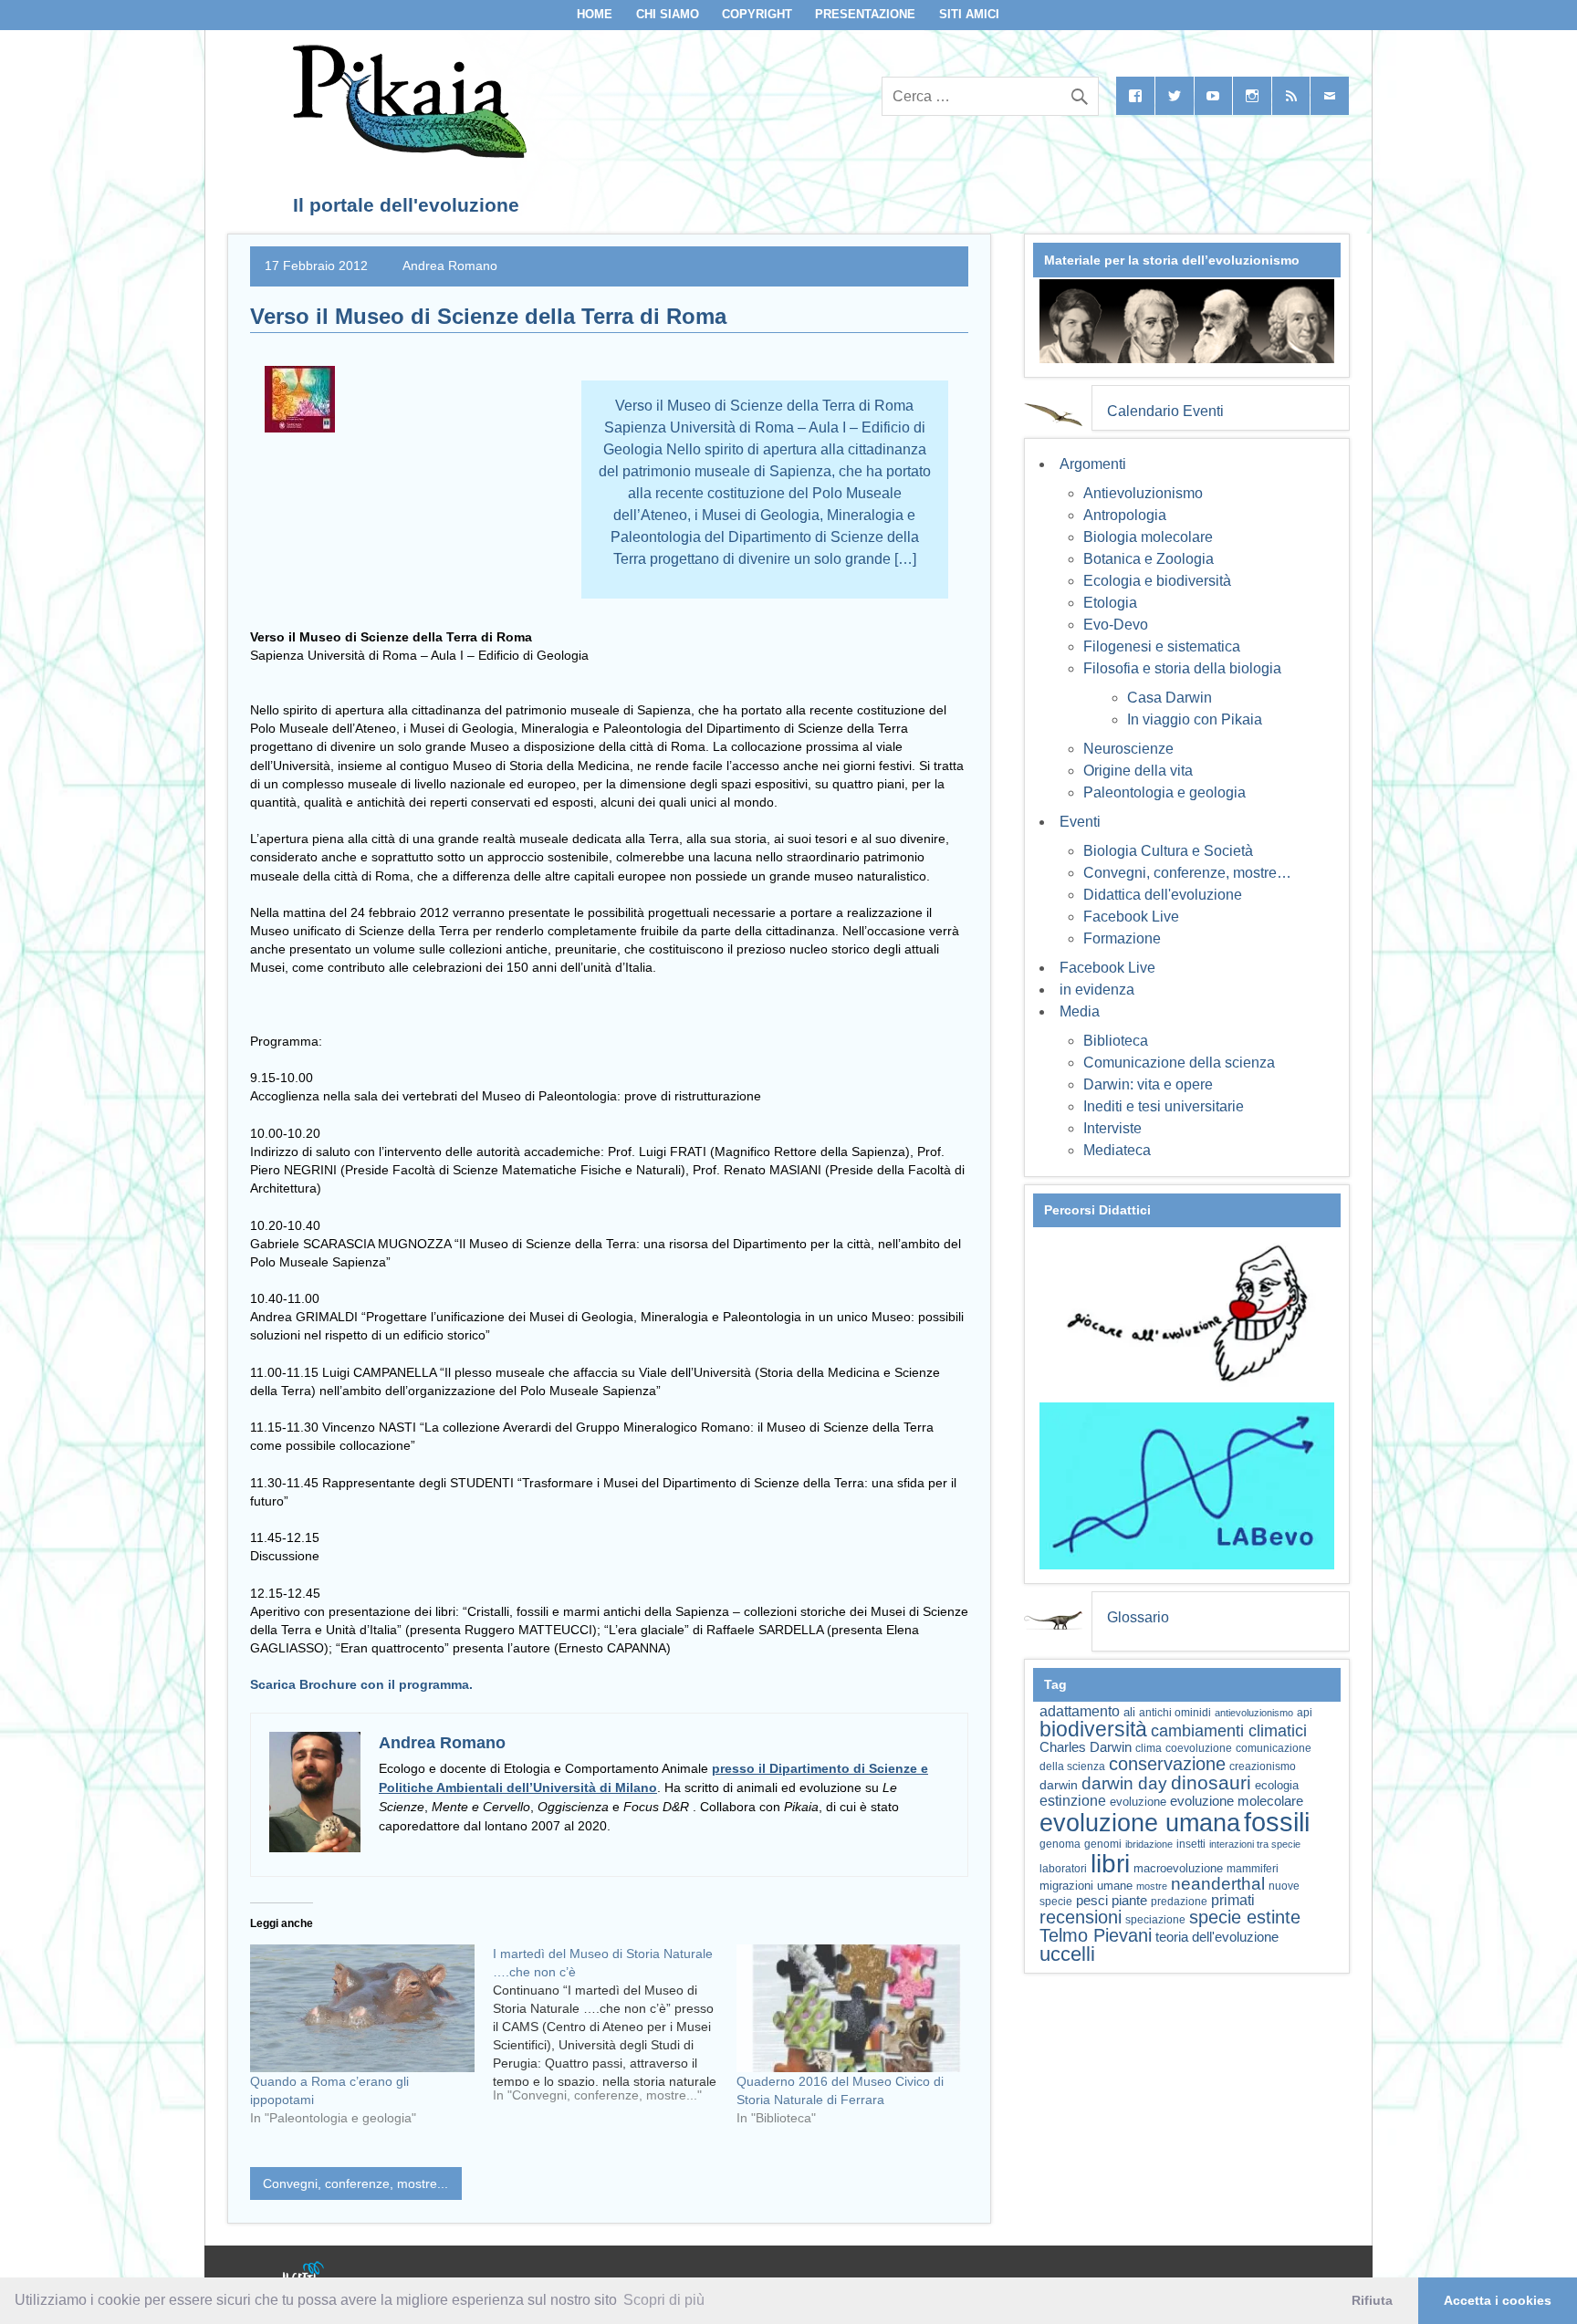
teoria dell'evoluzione (1217, 1937)
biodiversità (1093, 1729)
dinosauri (1211, 1782)
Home (595, 14)
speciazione (1155, 1920)
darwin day (1124, 1783)
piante (1129, 1901)
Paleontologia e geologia (1164, 792)
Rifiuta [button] (1372, 2300)
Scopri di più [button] (664, 2300)
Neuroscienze (1128, 749)
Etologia (1110, 603)
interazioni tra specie (1255, 1844)
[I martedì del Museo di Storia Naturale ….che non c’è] (614, 2031)
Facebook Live (1131, 917)
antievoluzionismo (1254, 1713)
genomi (1103, 1844)
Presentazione (865, 14)
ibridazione (1149, 1844)
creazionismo (1263, 1766)
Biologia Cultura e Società (1168, 851)
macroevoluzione (1178, 1868)
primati (1233, 1900)
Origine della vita (1138, 771)
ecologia (1277, 1786)
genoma (1060, 1844)
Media (1080, 1011)
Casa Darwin (1170, 698)
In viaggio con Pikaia (1195, 719)
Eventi (1080, 822)
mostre (1152, 1886)
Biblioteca (1116, 1041)
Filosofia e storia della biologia (1182, 668)
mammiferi (1253, 1869)
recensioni (1081, 1917)
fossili (1277, 1822)
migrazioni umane (1086, 1886)
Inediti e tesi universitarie (1164, 1106)
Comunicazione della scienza (1179, 1063)
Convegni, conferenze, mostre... (355, 2183)
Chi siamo (668, 14)
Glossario (1138, 1617)
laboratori (1063, 1868)
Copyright (757, 14)
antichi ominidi (1175, 1713)
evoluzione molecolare (1237, 1801)
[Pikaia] (407, 153)
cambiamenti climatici (1229, 1730)
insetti (1191, 1844)
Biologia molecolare (1148, 537)
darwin (1059, 1785)
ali (1129, 1712)
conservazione (1167, 1764)
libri (1110, 1863)
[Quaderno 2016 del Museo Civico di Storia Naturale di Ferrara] (849, 2009)
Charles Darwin (1086, 1747)
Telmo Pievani (1096, 1935)
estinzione (1073, 1800)
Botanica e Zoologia (1149, 559)
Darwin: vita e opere (1148, 1084)
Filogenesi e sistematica (1162, 646)
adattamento (1080, 1711)
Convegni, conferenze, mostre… (1187, 873)
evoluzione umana (1140, 1823)
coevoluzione (1199, 1748)
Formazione (1122, 938)
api (1305, 1713)
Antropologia (1125, 515)
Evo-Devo (1116, 625)
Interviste (1112, 1128)
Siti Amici (969, 14)
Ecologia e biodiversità (1157, 581)
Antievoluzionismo (1143, 493)
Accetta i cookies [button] (1498, 2300)
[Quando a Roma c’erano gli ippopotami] (362, 2009)
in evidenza (1097, 990)
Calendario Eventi (1165, 411)
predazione (1179, 1901)
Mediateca (1117, 1150)
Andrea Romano (450, 266)
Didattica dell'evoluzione (1163, 895)
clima (1149, 1748)
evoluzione (1138, 1802)
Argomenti (1093, 464)
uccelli (1067, 1954)
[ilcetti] (304, 2274)
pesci (1092, 1901)
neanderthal (1218, 1884)
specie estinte (1245, 1917)
